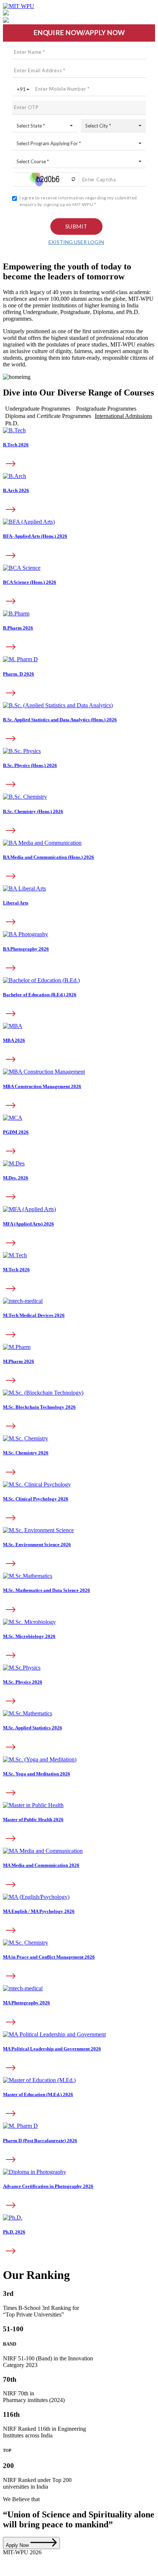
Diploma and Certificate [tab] (48, 416)
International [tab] (123, 416)
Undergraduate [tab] (38, 409)
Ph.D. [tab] (12, 423)
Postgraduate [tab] (106, 409)
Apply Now (18, 2545)
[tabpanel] (79, 725)
